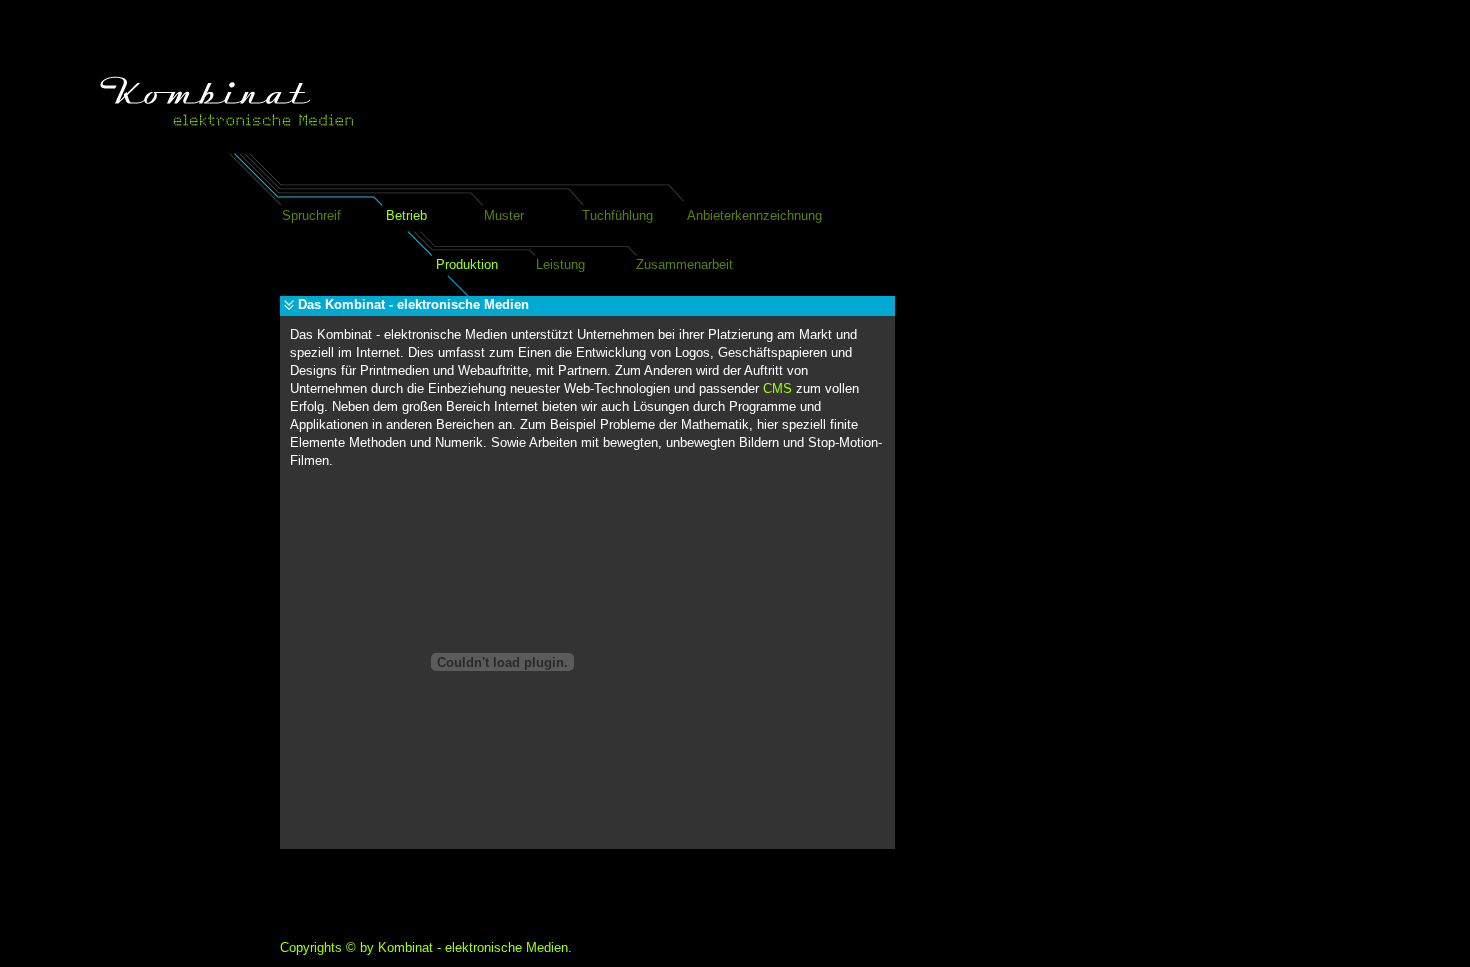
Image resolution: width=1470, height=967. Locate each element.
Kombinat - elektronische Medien (473, 947)
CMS (777, 388)
